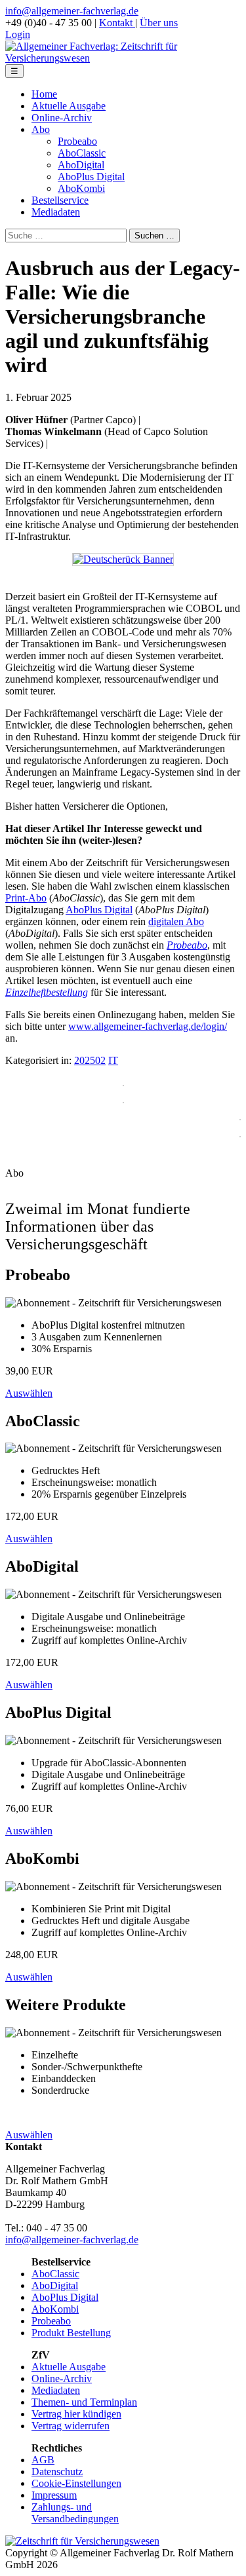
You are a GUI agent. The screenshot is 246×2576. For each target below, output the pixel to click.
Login (18, 34)
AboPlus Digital (91, 177)
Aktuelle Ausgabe (69, 106)
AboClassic (82, 153)
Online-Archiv (62, 118)
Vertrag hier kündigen (76, 2414)
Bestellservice (60, 200)
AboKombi (81, 188)
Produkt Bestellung (71, 2333)
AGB (43, 2460)
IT (113, 1060)
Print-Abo (26, 898)
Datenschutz (57, 2472)
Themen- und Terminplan (84, 2402)
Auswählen (29, 1393)
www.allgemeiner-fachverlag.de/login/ (148, 1026)
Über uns (159, 23)
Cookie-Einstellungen (76, 2483)
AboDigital (81, 165)
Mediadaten (56, 212)
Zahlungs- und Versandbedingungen (75, 2513)
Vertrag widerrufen (71, 2426)
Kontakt (117, 23)
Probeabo (77, 141)
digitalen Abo (176, 921)
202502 (90, 1060)
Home (44, 94)
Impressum (54, 2495)
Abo (41, 129)
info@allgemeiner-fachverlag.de (72, 11)
